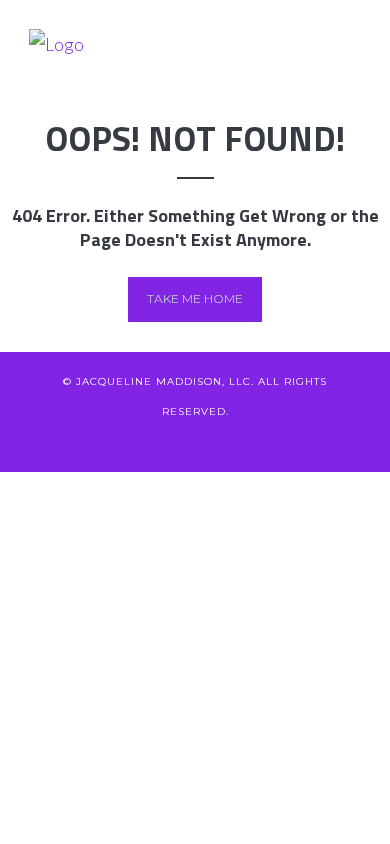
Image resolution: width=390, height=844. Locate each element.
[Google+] (195, 442)
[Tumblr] (294, 442)
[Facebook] (129, 442)
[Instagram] (261, 442)
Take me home (195, 298)
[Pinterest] (228, 442)
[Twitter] (96, 442)
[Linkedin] (162, 442)
